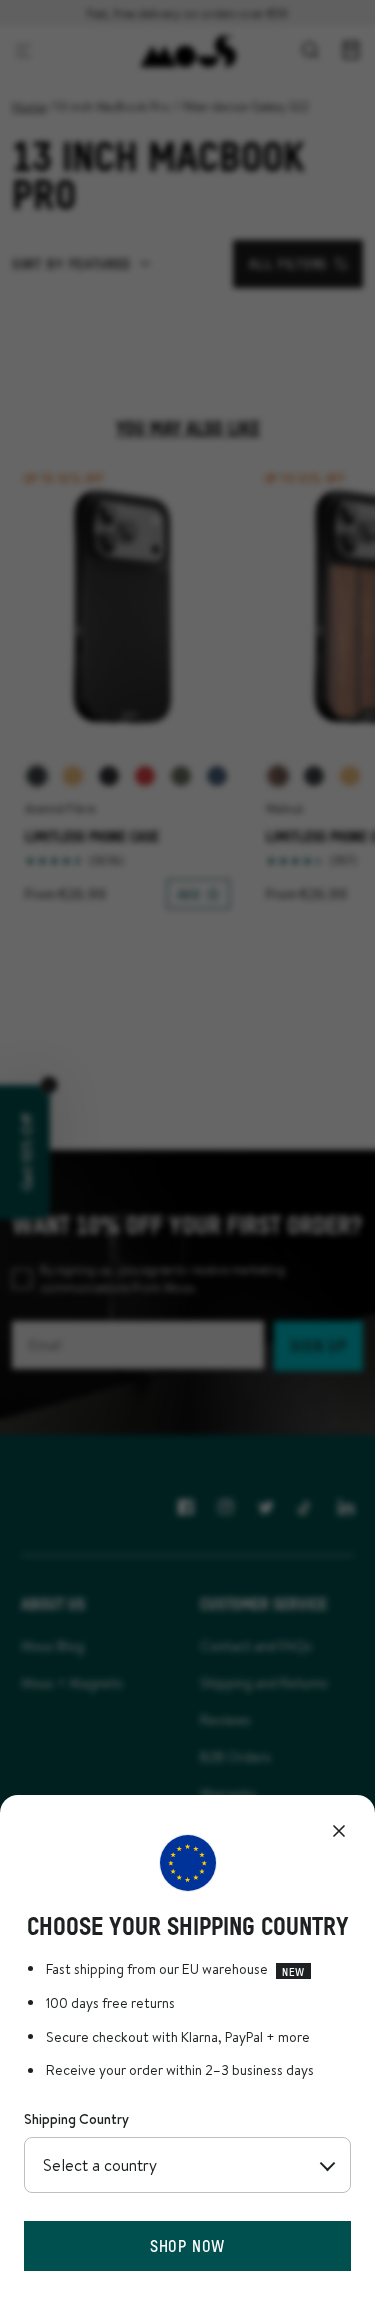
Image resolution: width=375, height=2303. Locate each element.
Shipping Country (76, 2119)
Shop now (187, 2245)
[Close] (339, 1831)
